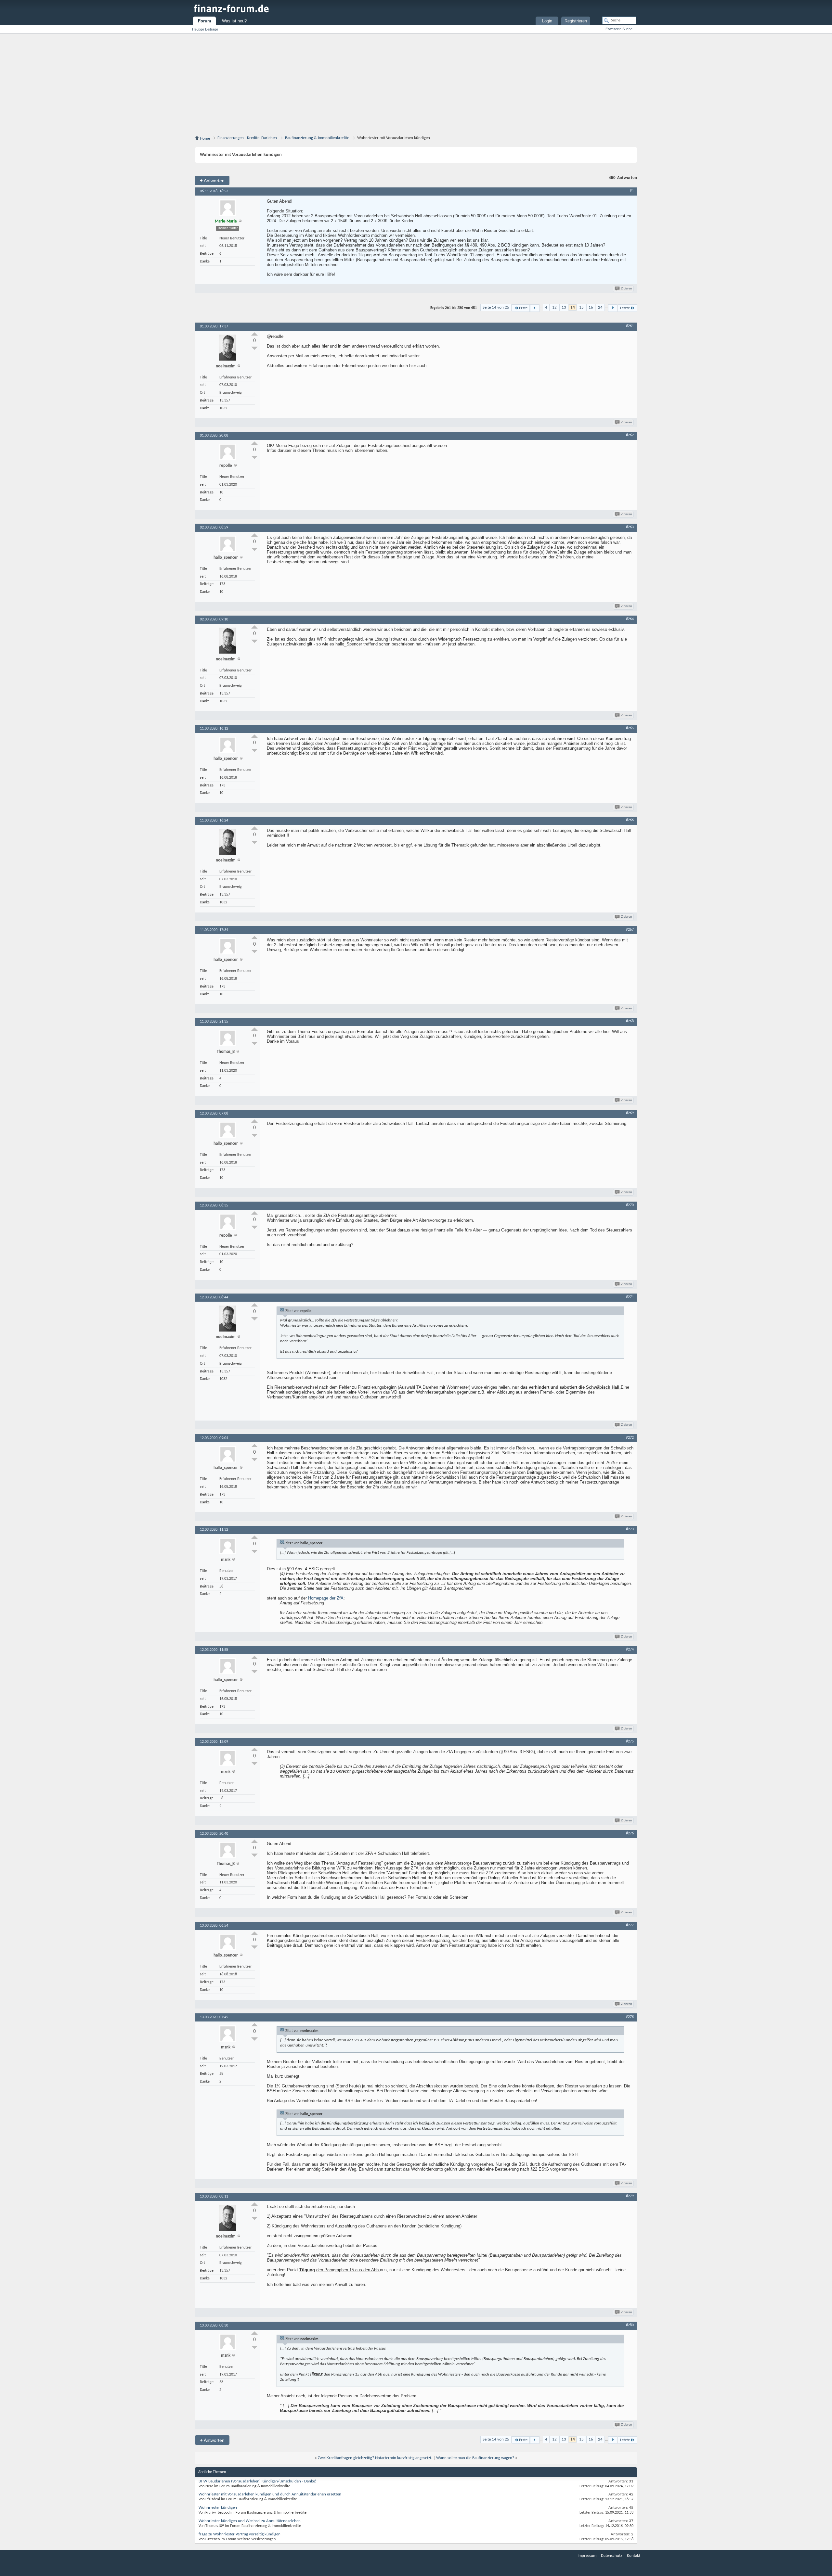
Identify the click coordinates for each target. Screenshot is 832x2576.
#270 (630, 1205)
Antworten (212, 180)
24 (600, 307)
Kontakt (634, 2556)
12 (554, 307)
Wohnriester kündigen (218, 2508)
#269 (630, 1113)
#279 (630, 2196)
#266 (630, 820)
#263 (630, 527)
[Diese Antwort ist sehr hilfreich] (254, 334)
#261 (630, 326)
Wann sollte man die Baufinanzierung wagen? (475, 2458)
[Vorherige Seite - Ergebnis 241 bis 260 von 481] (535, 308)
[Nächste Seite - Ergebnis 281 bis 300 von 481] (613, 308)
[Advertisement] (416, 86)
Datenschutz (611, 2556)
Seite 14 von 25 (496, 307)
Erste (523, 308)
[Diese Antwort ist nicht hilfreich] (254, 348)
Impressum (587, 2556)
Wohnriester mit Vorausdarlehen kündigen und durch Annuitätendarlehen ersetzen (270, 2494)
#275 (630, 1741)
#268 (630, 1021)
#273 (630, 1529)
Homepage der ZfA (326, 1598)
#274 (630, 1650)
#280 (630, 2325)
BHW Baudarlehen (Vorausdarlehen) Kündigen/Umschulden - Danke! (257, 2481)
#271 (630, 1297)
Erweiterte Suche (619, 29)
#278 (630, 2017)
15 (581, 307)
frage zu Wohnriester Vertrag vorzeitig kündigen (240, 2534)
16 (591, 307)
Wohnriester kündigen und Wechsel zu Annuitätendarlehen (250, 2521)
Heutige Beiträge (205, 29)
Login (547, 21)
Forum (205, 21)
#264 (630, 619)
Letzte (625, 308)
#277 (630, 1925)
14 (573, 307)
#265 (630, 728)
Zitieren (627, 289)
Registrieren (576, 21)
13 (564, 307)
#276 (630, 1833)
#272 (630, 1438)
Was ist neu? (234, 21)
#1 (632, 191)
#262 (630, 435)
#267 (630, 930)
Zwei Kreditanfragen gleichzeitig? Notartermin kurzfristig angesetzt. (375, 2458)
